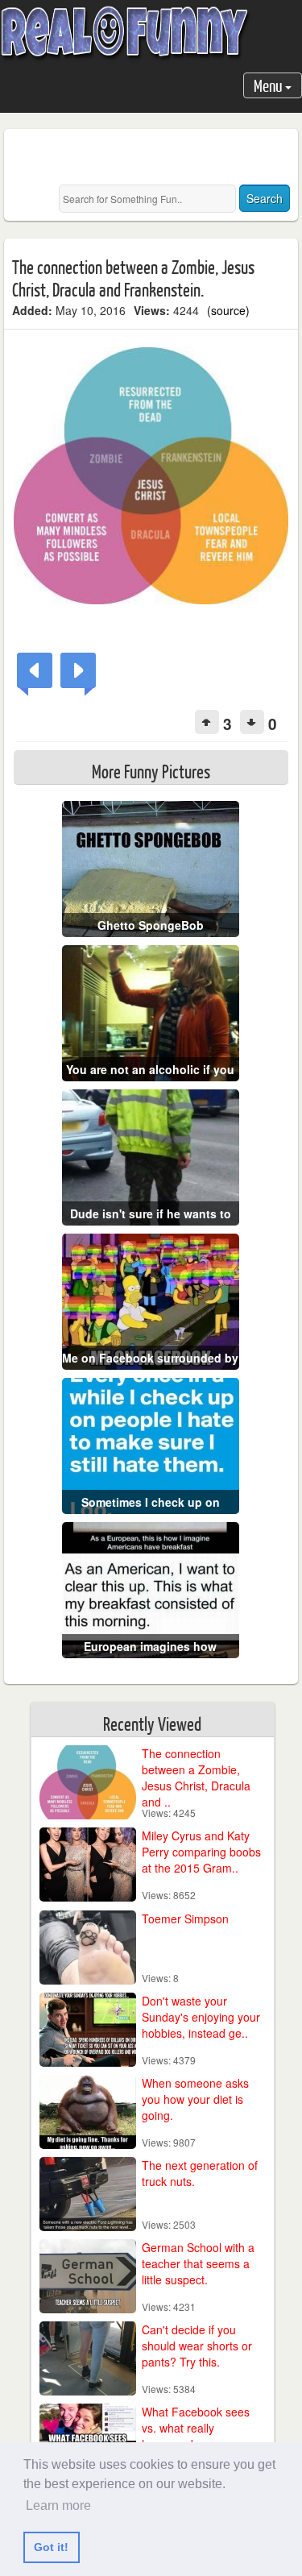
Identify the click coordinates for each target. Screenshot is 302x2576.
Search (265, 198)
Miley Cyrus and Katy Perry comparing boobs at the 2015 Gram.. (201, 1852)
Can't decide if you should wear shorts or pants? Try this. (197, 2346)
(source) (228, 310)
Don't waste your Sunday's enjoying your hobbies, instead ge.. (201, 2017)
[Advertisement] (157, 157)
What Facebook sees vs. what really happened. (196, 2428)
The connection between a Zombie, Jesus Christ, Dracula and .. (196, 1777)
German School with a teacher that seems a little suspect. (198, 2263)
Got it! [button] (51, 2547)
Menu (269, 85)
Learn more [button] (58, 2505)
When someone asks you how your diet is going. (195, 2099)
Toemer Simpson (185, 1919)
